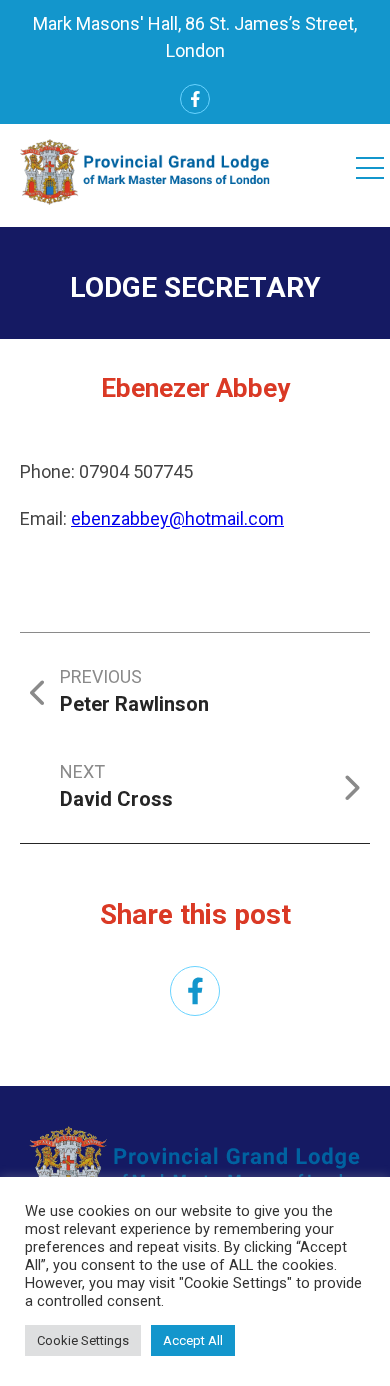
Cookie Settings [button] (83, 1340)
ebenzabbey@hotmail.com (177, 518)
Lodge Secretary (195, 287)
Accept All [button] (193, 1340)
